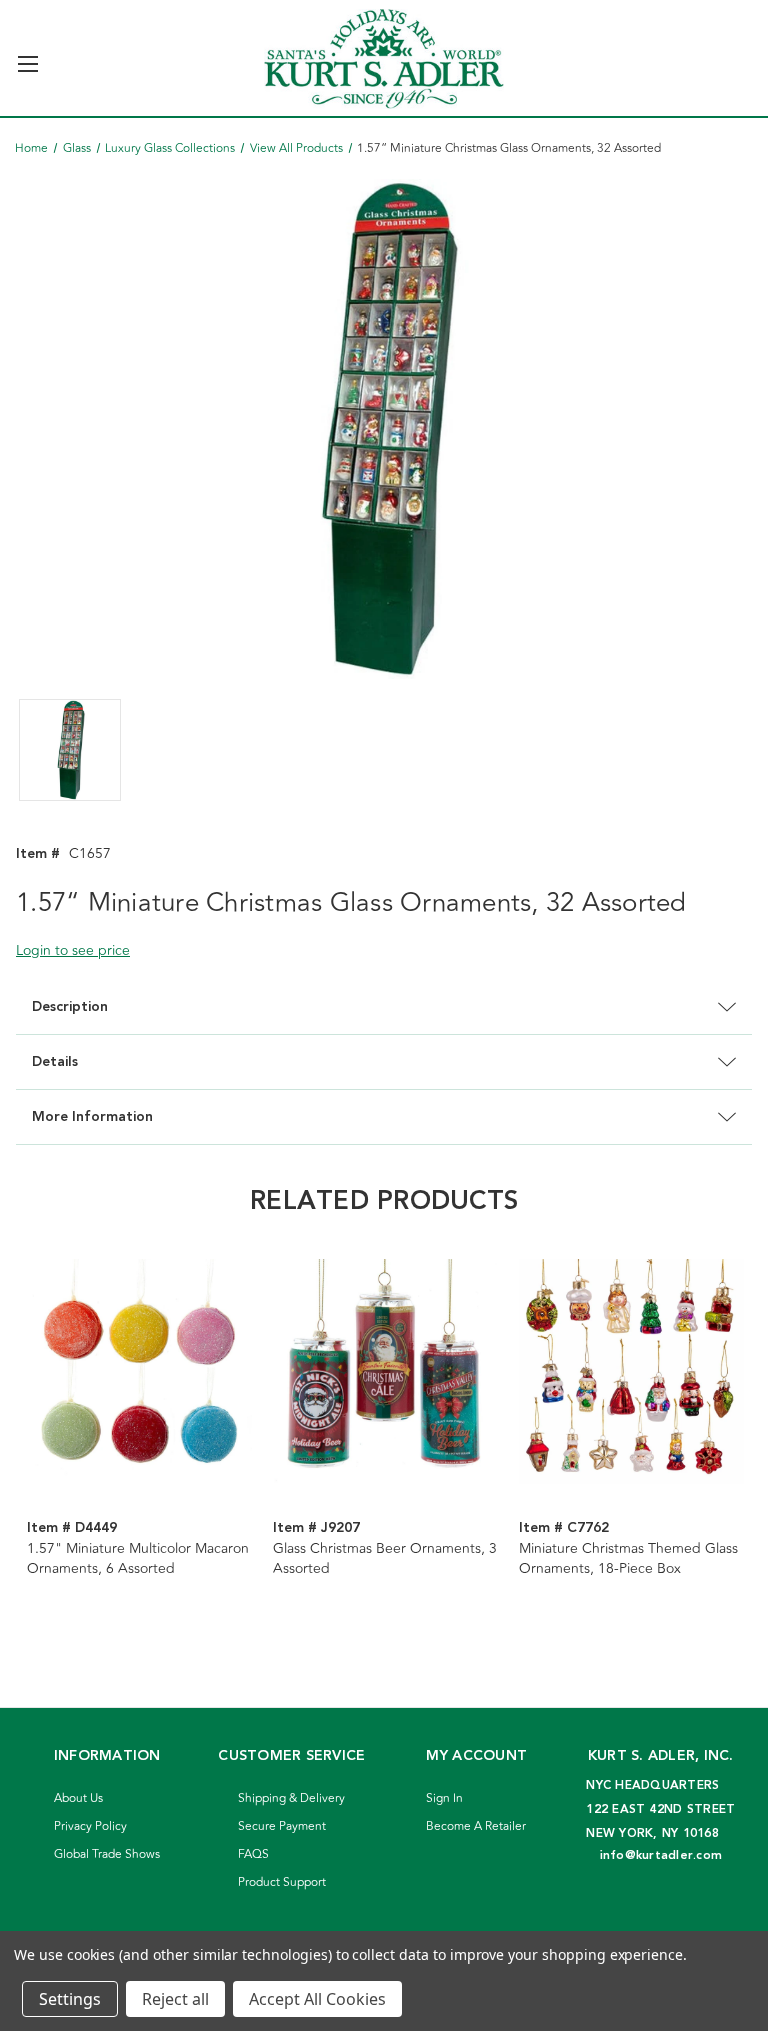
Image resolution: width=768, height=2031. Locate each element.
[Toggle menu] (27, 55)
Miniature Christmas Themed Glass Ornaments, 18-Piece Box (628, 1559)
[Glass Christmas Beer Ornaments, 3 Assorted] (385, 1371)
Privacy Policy (90, 1826)
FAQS (253, 1854)
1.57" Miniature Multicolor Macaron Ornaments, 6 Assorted (138, 1559)
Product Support (282, 1882)
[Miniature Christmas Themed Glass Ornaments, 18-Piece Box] (631, 1371)
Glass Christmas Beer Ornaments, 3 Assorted (385, 1559)
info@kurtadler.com (661, 1855)
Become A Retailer (476, 1826)
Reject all (175, 1999)
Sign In (444, 1798)
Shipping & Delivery (291, 1798)
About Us (78, 1798)
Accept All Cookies (317, 1999)
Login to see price (73, 950)
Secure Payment (282, 1826)
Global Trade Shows (107, 1854)
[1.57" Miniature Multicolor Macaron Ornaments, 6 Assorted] (139, 1371)
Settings (70, 1999)
